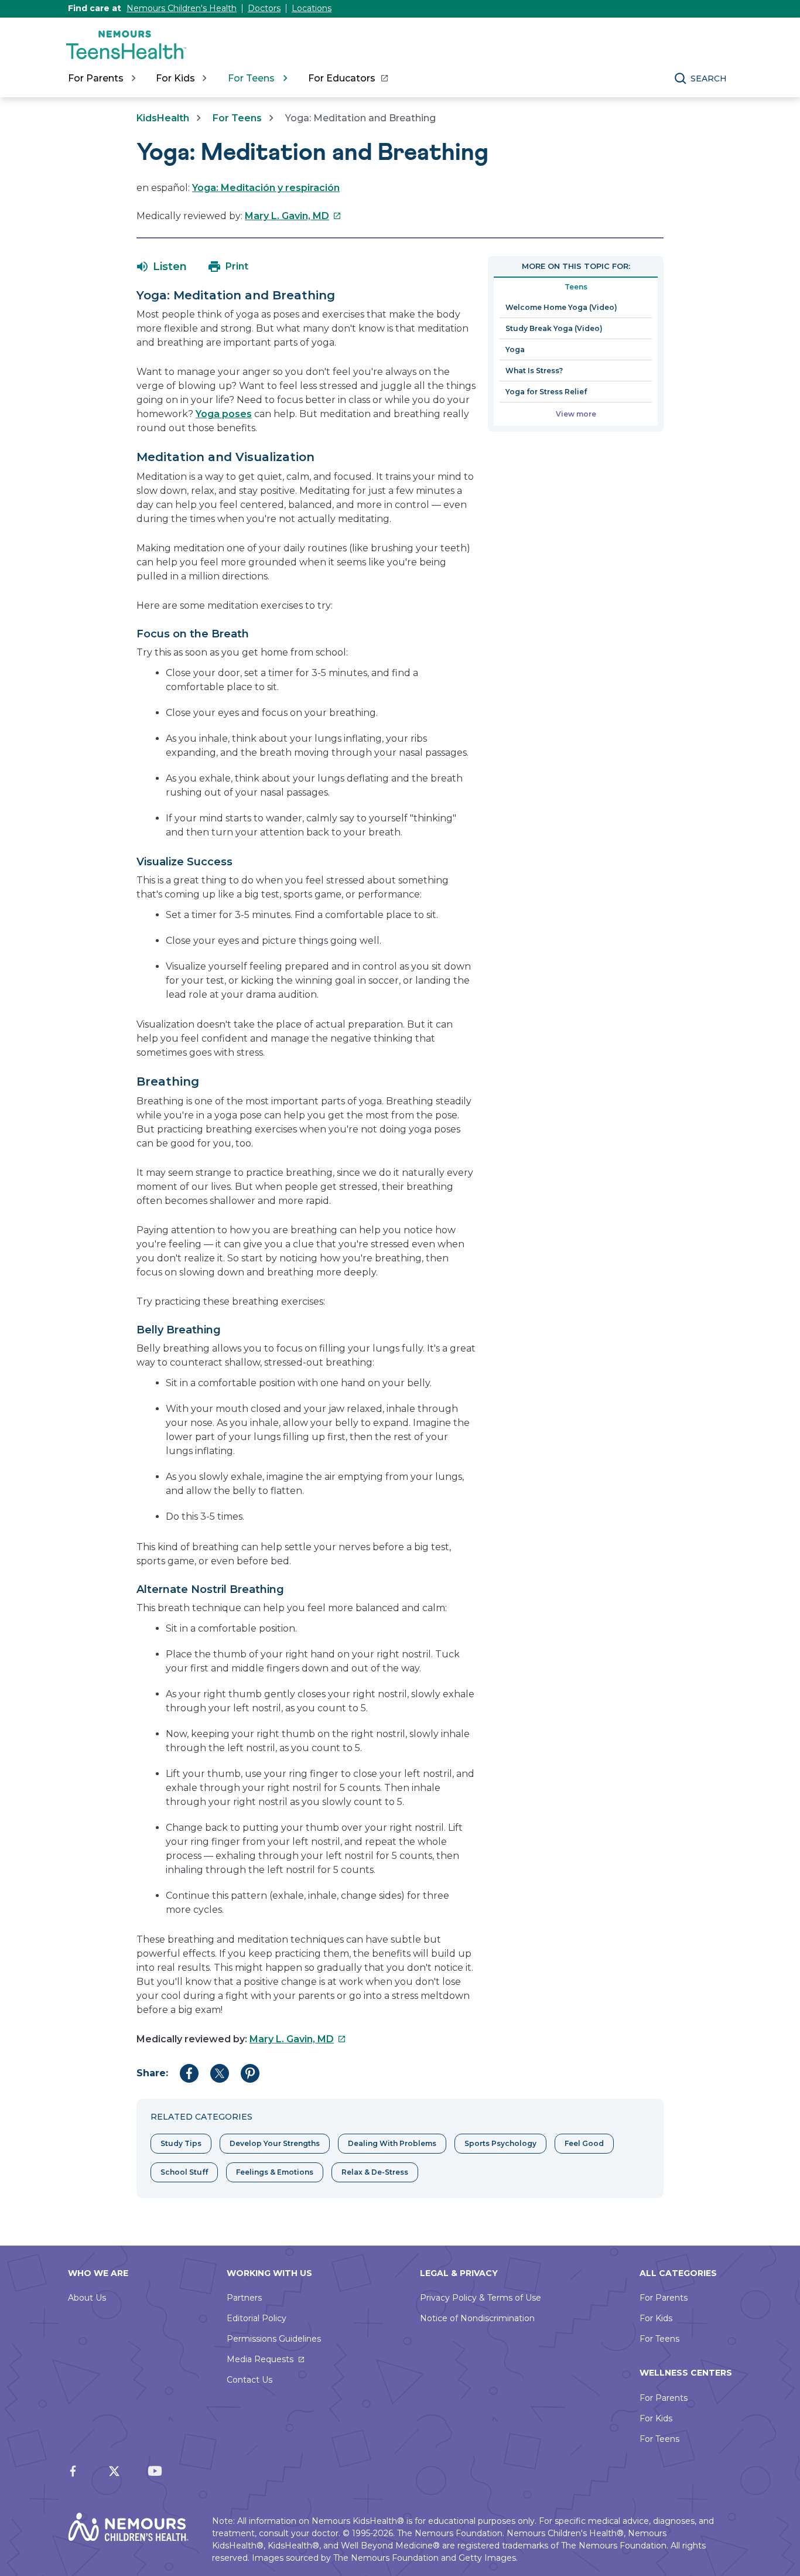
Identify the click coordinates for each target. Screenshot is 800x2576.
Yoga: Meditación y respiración (266, 188)
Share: (152, 2073)
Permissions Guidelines (274, 2339)
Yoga (515, 349)
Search (709, 79)
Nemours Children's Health (182, 8)
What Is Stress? (534, 371)
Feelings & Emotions (275, 2172)
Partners (244, 2298)
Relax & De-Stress (375, 2172)
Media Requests (260, 2359)
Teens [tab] (576, 287)
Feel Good (584, 2143)
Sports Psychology (500, 2143)
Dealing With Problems (392, 2143)
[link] (348, 79)
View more (576, 414)
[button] (162, 267)
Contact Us (249, 2380)
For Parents (664, 2298)
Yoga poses (224, 414)
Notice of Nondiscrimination (477, 2318)
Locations (312, 8)
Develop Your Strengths (275, 2143)
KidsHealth (163, 118)
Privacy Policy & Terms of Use (481, 2298)
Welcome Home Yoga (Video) (561, 307)
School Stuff (184, 2172)
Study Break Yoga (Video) (554, 328)
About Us (87, 2298)
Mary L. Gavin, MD (293, 216)
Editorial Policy (257, 2318)
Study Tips (181, 2143)
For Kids (656, 2318)
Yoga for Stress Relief (546, 392)
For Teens (237, 118)
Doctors (264, 8)
